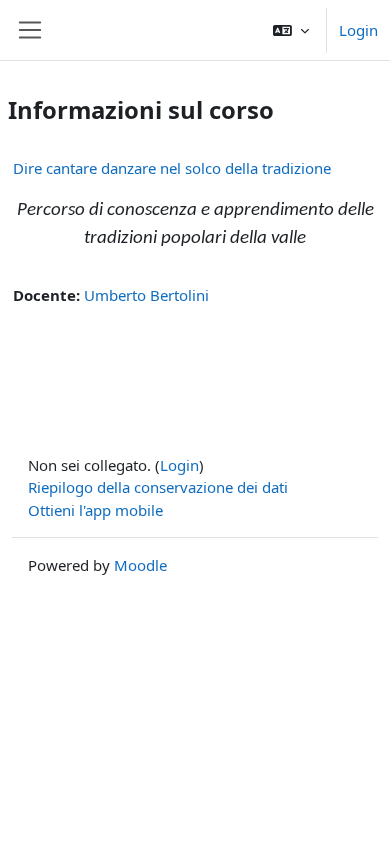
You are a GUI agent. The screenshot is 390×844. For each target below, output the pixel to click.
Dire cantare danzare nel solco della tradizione (172, 168)
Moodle (140, 565)
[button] (291, 30)
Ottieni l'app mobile (95, 510)
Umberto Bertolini (146, 295)
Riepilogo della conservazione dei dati (158, 487)
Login (358, 30)
